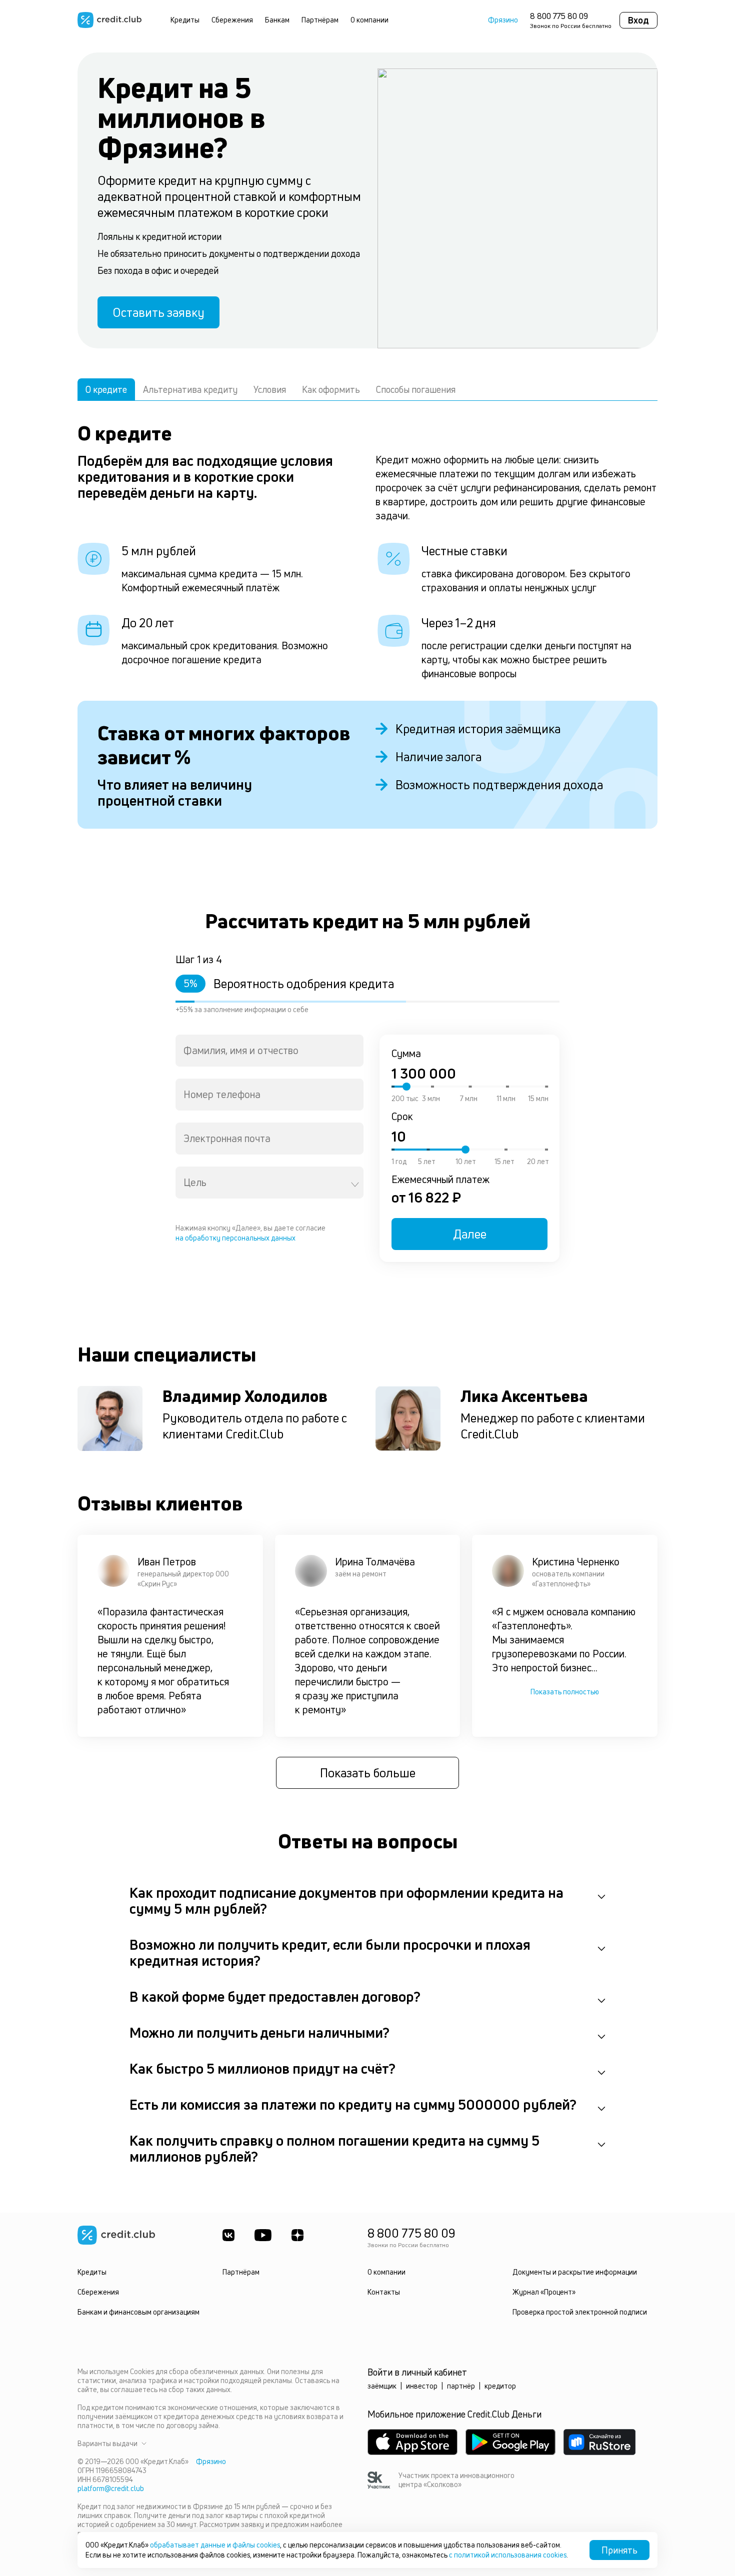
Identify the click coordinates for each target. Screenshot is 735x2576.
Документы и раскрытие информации (575, 2272)
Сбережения (232, 20)
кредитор (500, 2386)
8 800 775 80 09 (559, 16)
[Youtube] (263, 2235)
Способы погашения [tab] (416, 389)
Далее (470, 1234)
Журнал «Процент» (544, 2292)
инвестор (422, 2386)
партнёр (461, 2386)
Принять (619, 2550)
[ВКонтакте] (228, 2235)
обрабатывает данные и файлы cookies (215, 2545)
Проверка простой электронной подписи (580, 2312)
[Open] (355, 1185)
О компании (369, 20)
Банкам (277, 20)
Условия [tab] (270, 389)
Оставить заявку (158, 312)
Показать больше (368, 1773)
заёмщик (382, 2386)
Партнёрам (320, 20)
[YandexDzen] (297, 2235)
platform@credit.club (111, 2488)
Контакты (384, 2292)
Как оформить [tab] (331, 389)
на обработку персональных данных (235, 1238)
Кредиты (185, 20)
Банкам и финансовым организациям (138, 2312)
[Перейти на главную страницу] (109, 20)
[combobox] (269, 1051)
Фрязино (503, 20)
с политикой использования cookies (508, 2555)
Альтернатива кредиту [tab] (190, 389)
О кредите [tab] (106, 389)
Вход (638, 20)
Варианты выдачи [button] (107, 2444)
